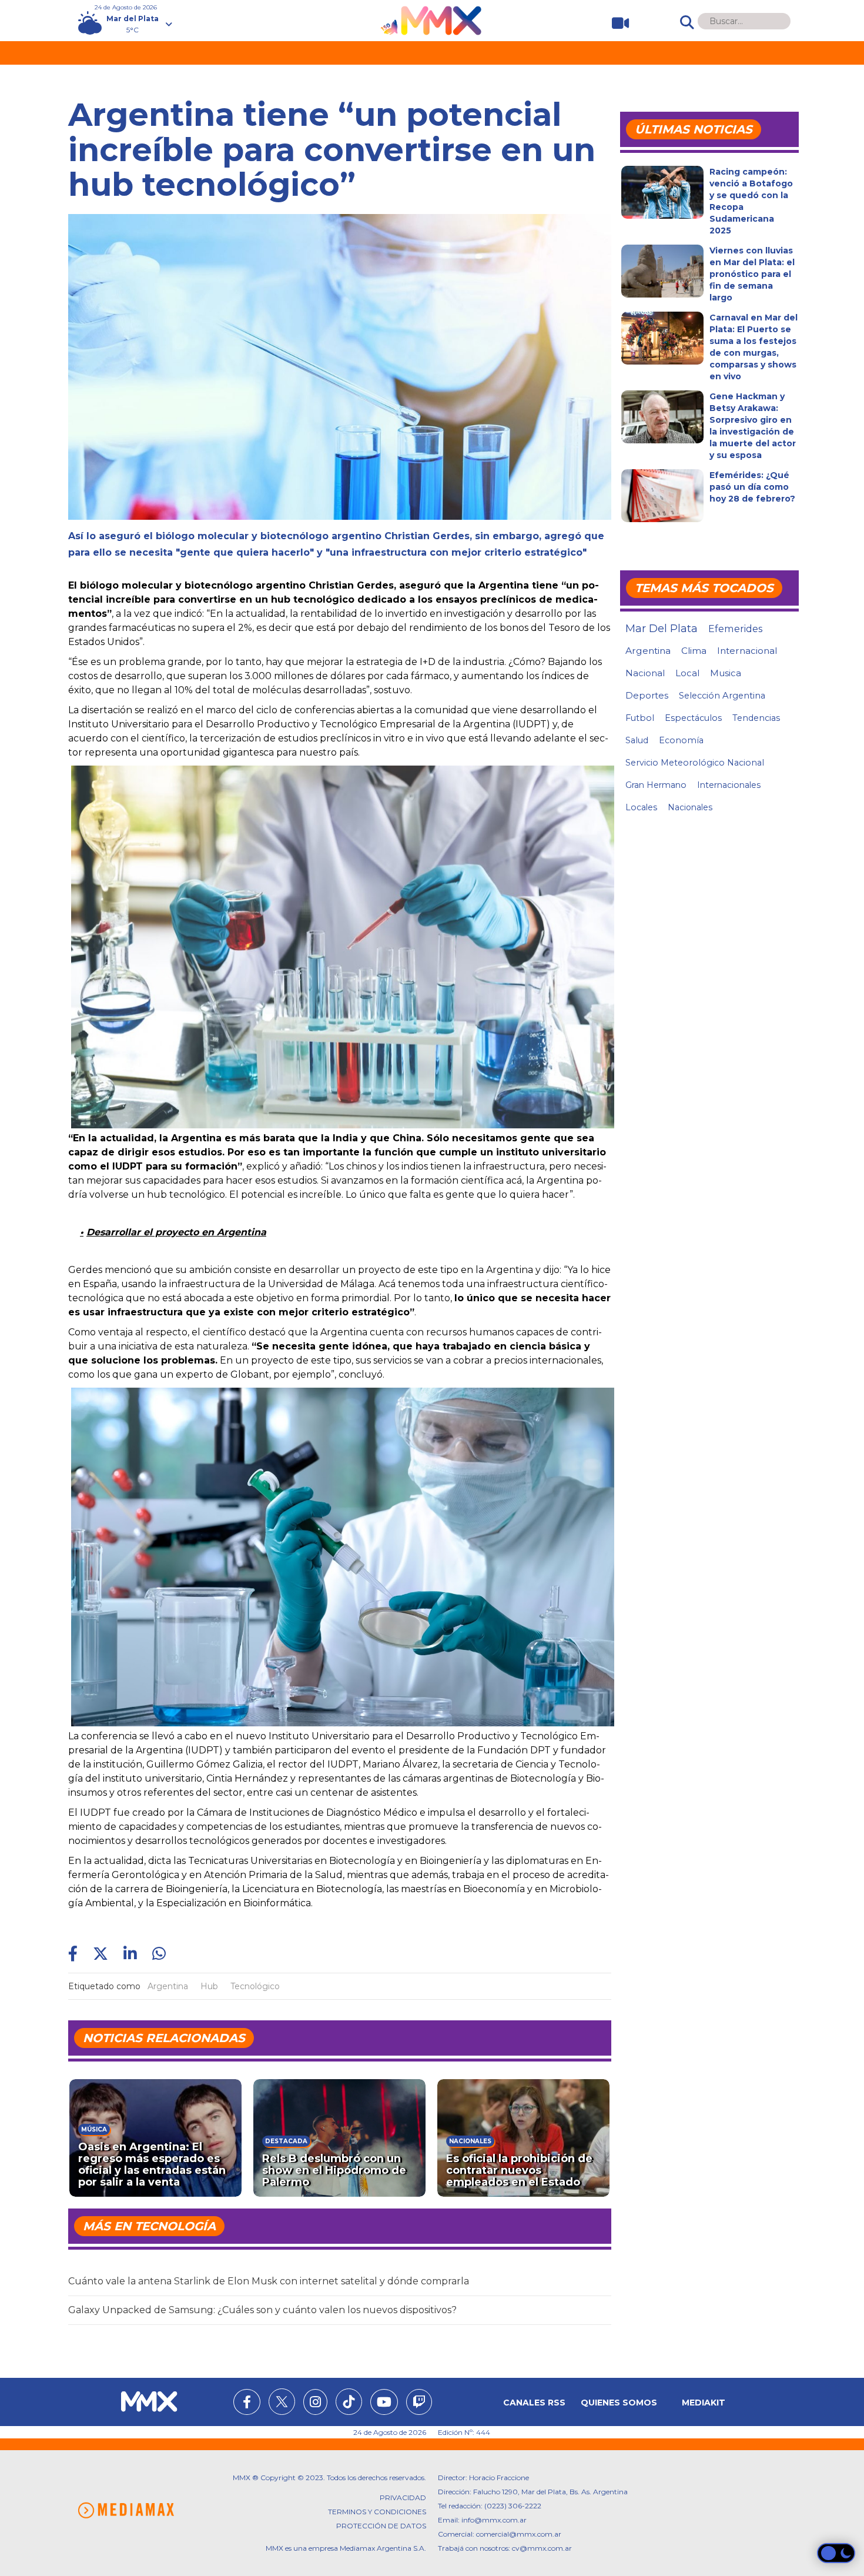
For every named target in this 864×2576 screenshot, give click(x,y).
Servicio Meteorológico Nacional (695, 763)
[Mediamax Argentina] (126, 2510)
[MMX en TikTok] (349, 2402)
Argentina (168, 1986)
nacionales (690, 807)
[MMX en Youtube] (384, 2404)
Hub (209, 1986)
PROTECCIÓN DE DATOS (381, 2526)
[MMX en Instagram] (315, 2404)
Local (687, 673)
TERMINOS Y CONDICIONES (377, 2512)
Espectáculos (693, 718)
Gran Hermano (656, 785)
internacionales (729, 785)
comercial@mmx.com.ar (519, 2534)
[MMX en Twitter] (282, 2402)
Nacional (645, 673)
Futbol (640, 718)
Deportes (647, 696)
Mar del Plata (662, 629)
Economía (681, 740)
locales (641, 807)
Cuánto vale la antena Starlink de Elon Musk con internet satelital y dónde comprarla (269, 2281)
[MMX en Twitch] (419, 2404)
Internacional (747, 651)
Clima (694, 651)
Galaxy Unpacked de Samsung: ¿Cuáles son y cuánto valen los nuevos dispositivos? (262, 2310)
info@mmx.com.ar (494, 2520)
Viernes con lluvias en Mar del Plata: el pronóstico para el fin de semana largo (752, 274)
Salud (637, 740)
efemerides (735, 629)
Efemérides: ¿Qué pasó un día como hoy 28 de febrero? (752, 487)
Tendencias (756, 718)
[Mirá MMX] (616, 23)
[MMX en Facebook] (247, 2404)
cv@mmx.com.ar (542, 2548)
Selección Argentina (722, 696)
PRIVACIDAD (403, 2498)
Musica (726, 673)
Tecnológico (255, 1986)
